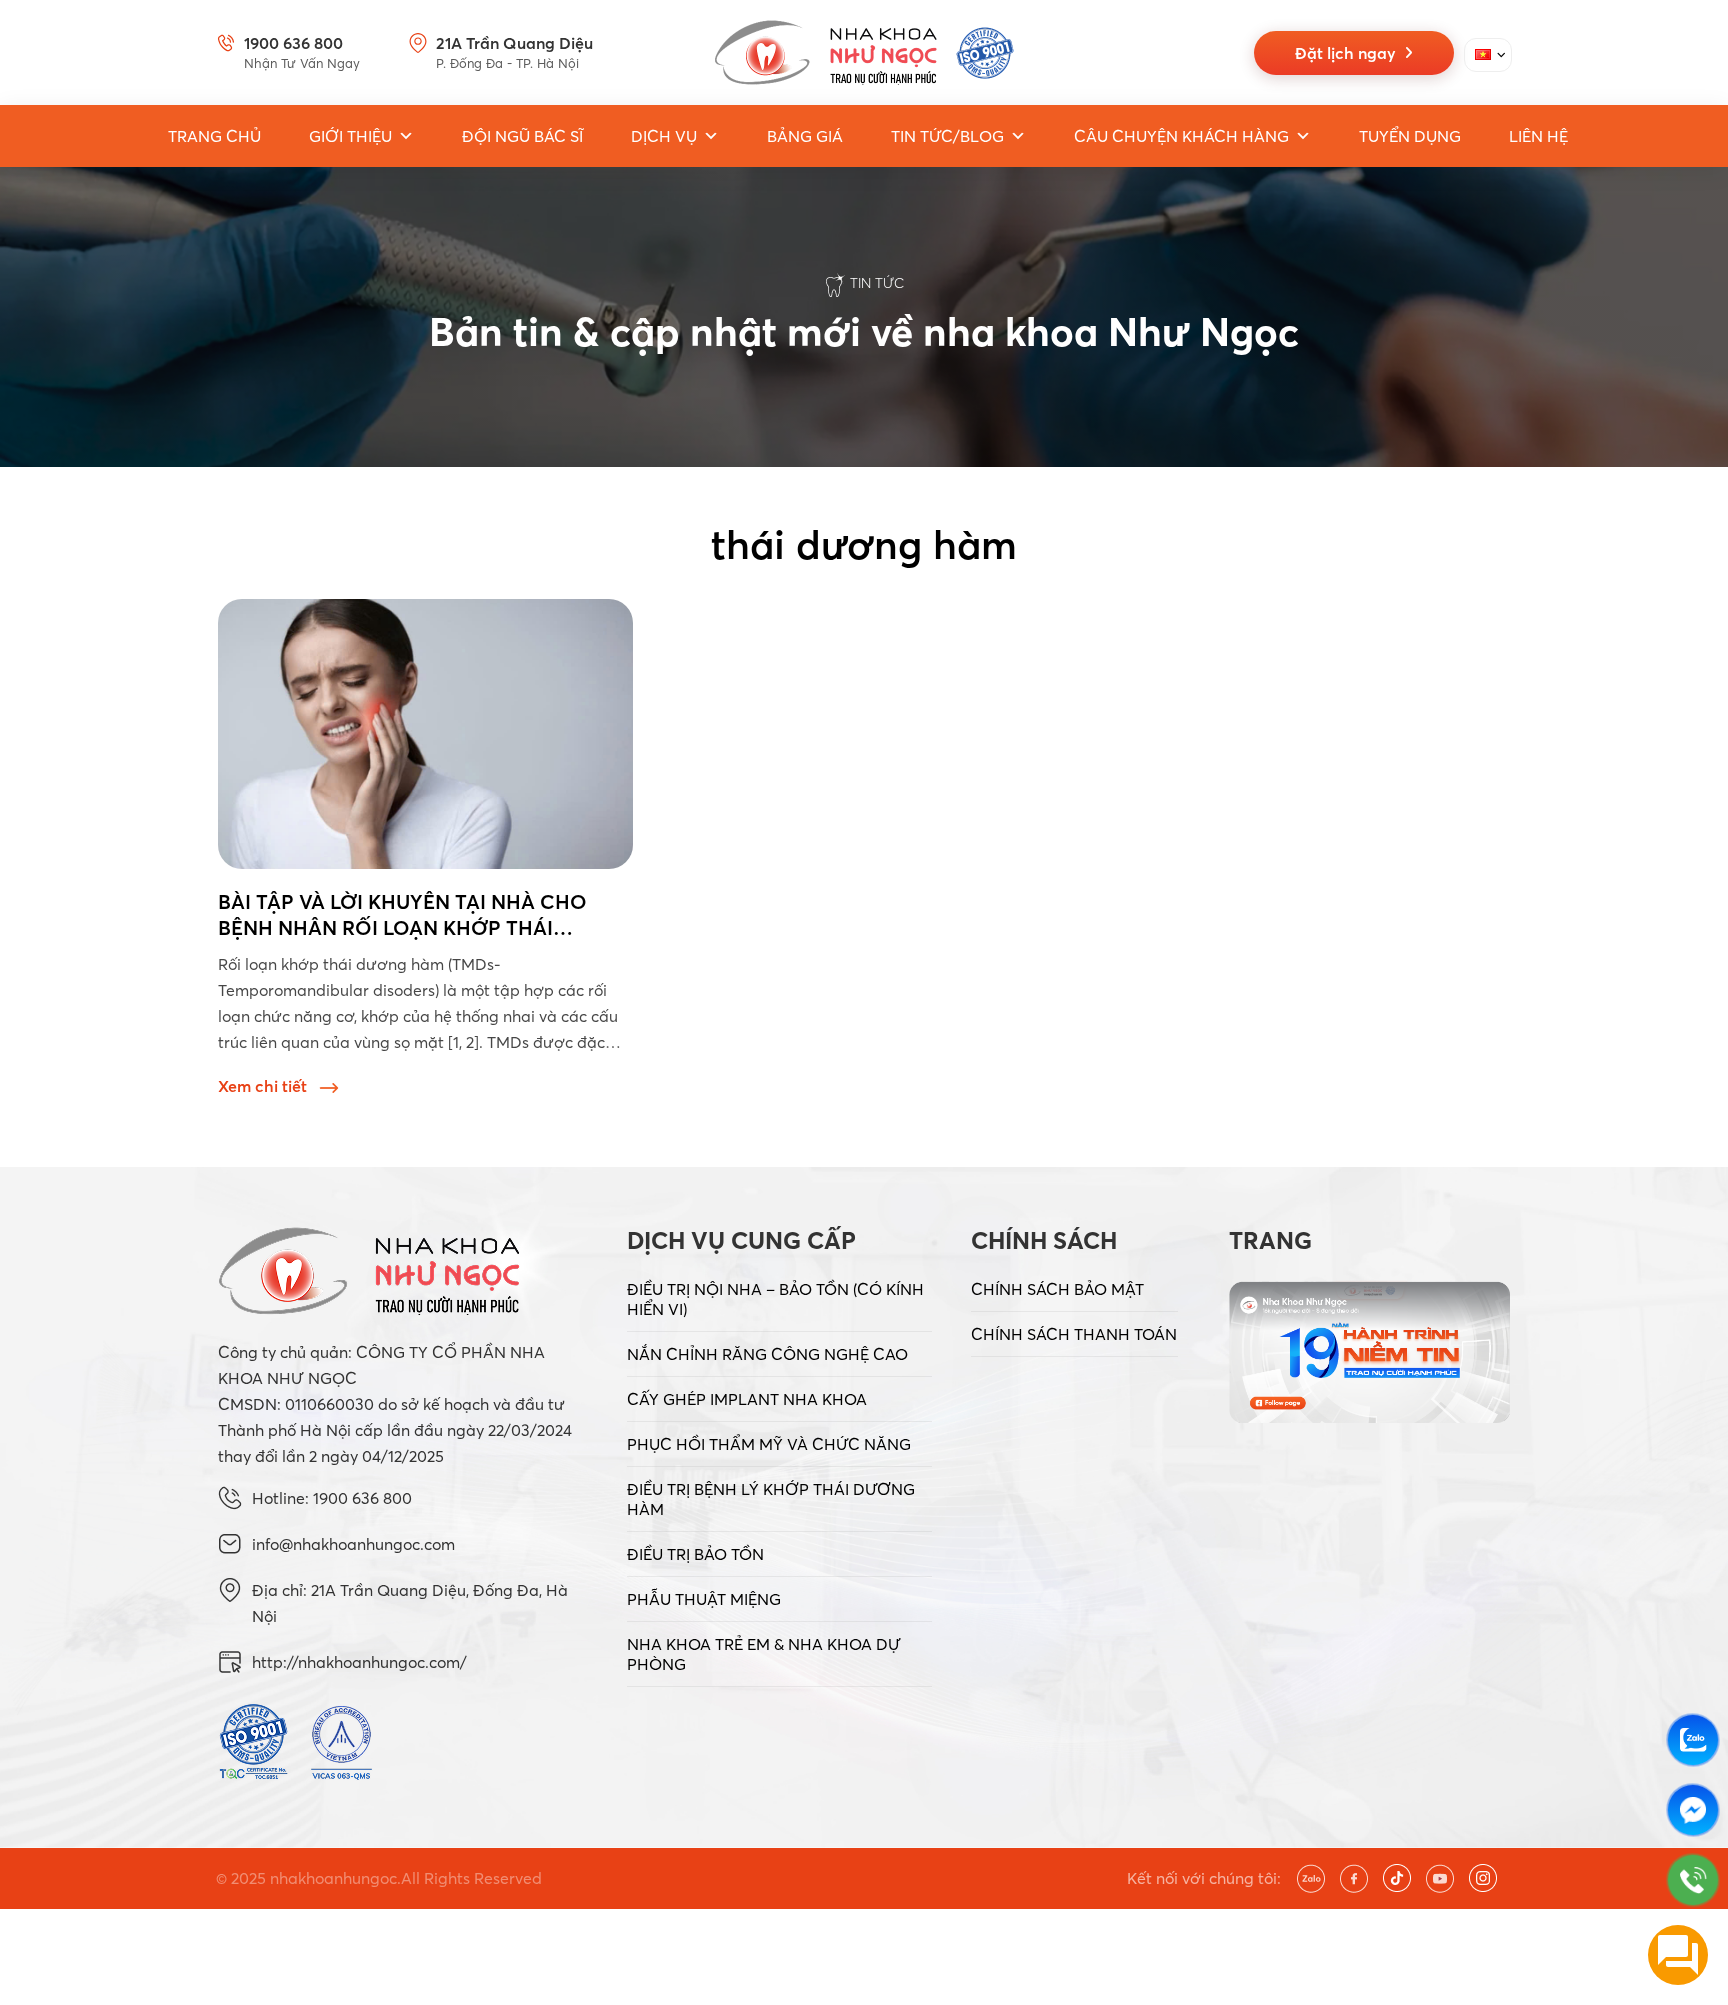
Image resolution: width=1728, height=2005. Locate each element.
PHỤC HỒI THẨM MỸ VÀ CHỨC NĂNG (769, 1444)
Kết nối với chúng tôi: (1204, 1878)
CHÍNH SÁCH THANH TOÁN (1074, 1334)
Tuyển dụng (1410, 136)
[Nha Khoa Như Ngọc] (864, 52)
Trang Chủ (214, 136)
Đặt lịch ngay (1349, 53)
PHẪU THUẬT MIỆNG (704, 1599)
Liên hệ (1538, 136)
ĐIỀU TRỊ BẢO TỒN (695, 1554)
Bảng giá (805, 136)
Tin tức (877, 283)
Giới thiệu (350, 136)
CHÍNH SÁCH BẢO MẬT (1057, 1289)
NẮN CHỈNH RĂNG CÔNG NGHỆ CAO (767, 1354)
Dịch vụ (664, 136)
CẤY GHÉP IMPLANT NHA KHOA (747, 1399)
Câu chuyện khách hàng (1181, 136)
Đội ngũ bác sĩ (522, 136)
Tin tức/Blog (947, 136)
